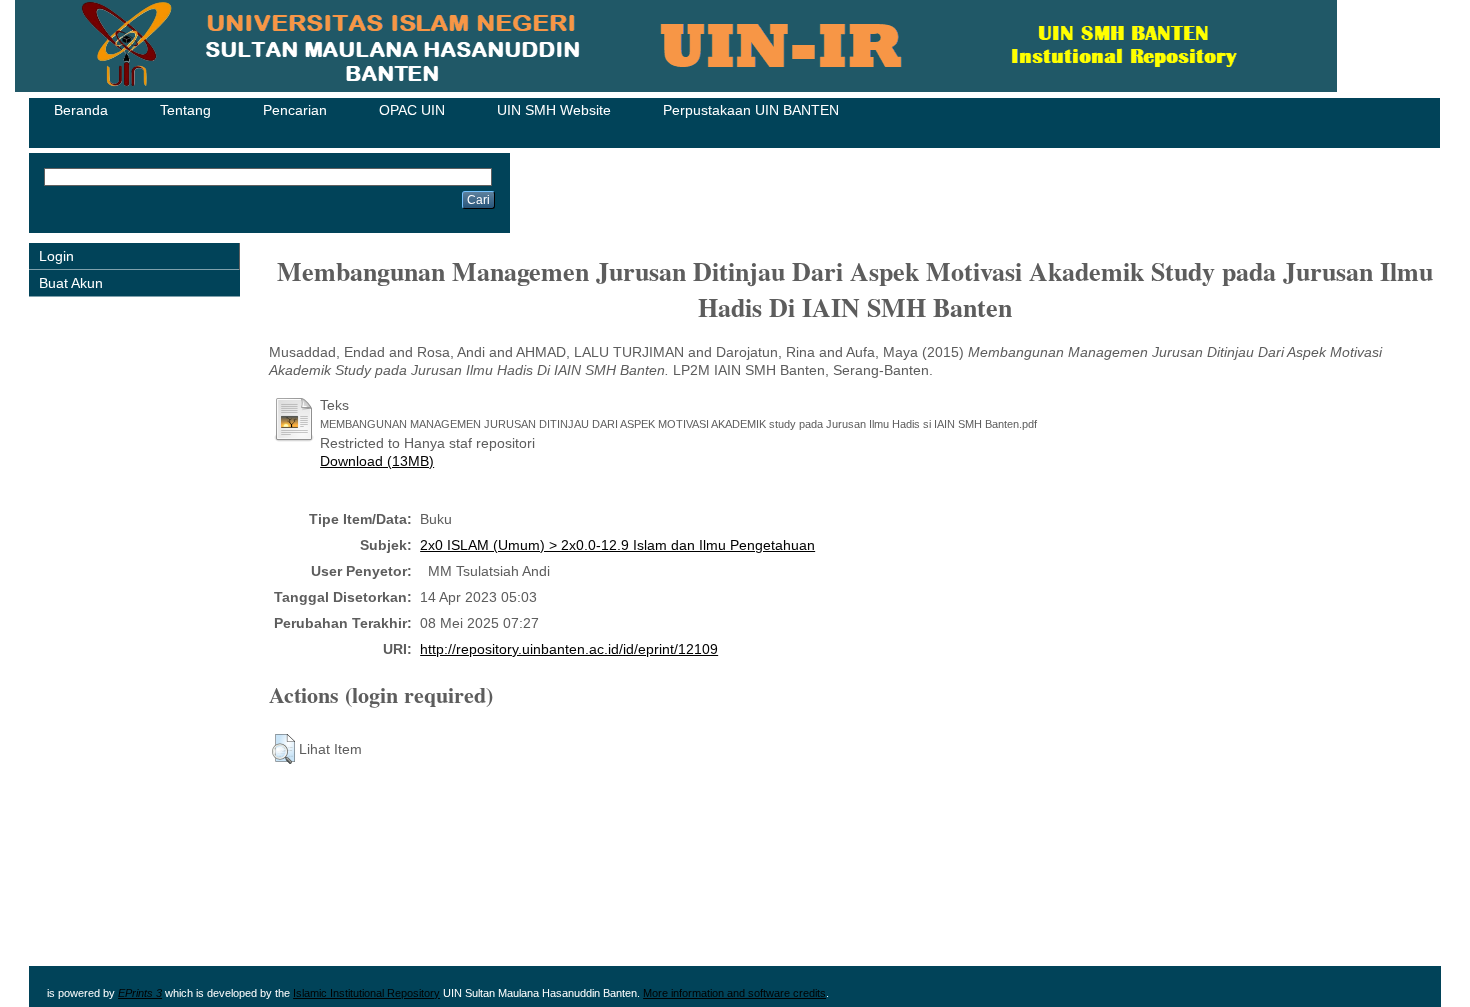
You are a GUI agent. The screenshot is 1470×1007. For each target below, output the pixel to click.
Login (56, 256)
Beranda (81, 110)
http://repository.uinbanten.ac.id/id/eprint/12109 (569, 649)
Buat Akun (71, 283)
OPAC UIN (412, 110)
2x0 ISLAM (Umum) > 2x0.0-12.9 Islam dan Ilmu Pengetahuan (617, 545)
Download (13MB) (377, 461)
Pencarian (295, 110)
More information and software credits (734, 993)
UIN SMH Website (554, 110)
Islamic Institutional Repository (366, 993)
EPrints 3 (140, 993)
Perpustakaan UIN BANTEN (751, 110)
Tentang (185, 110)
